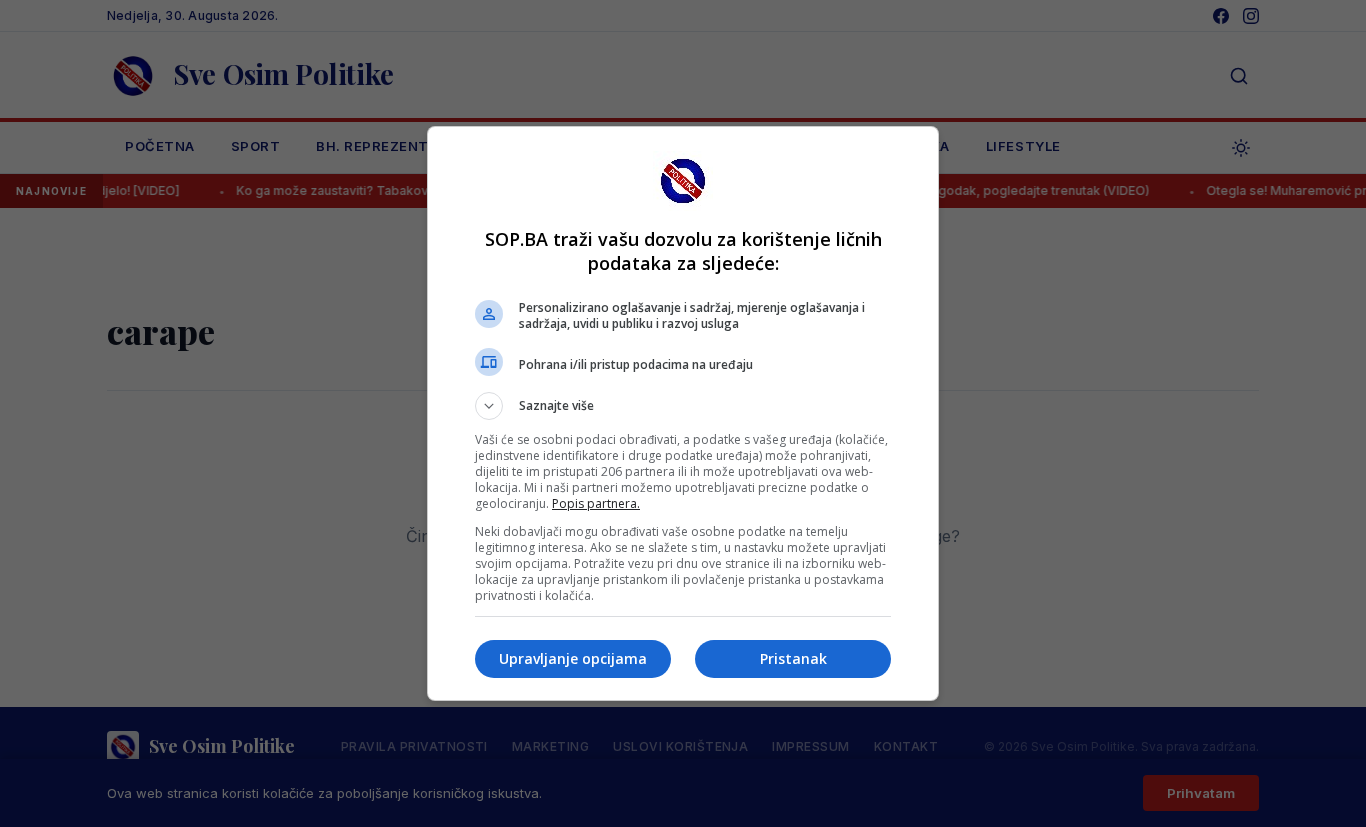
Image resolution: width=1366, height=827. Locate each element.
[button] (683, 406)
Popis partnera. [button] (596, 503)
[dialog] (683, 413)
